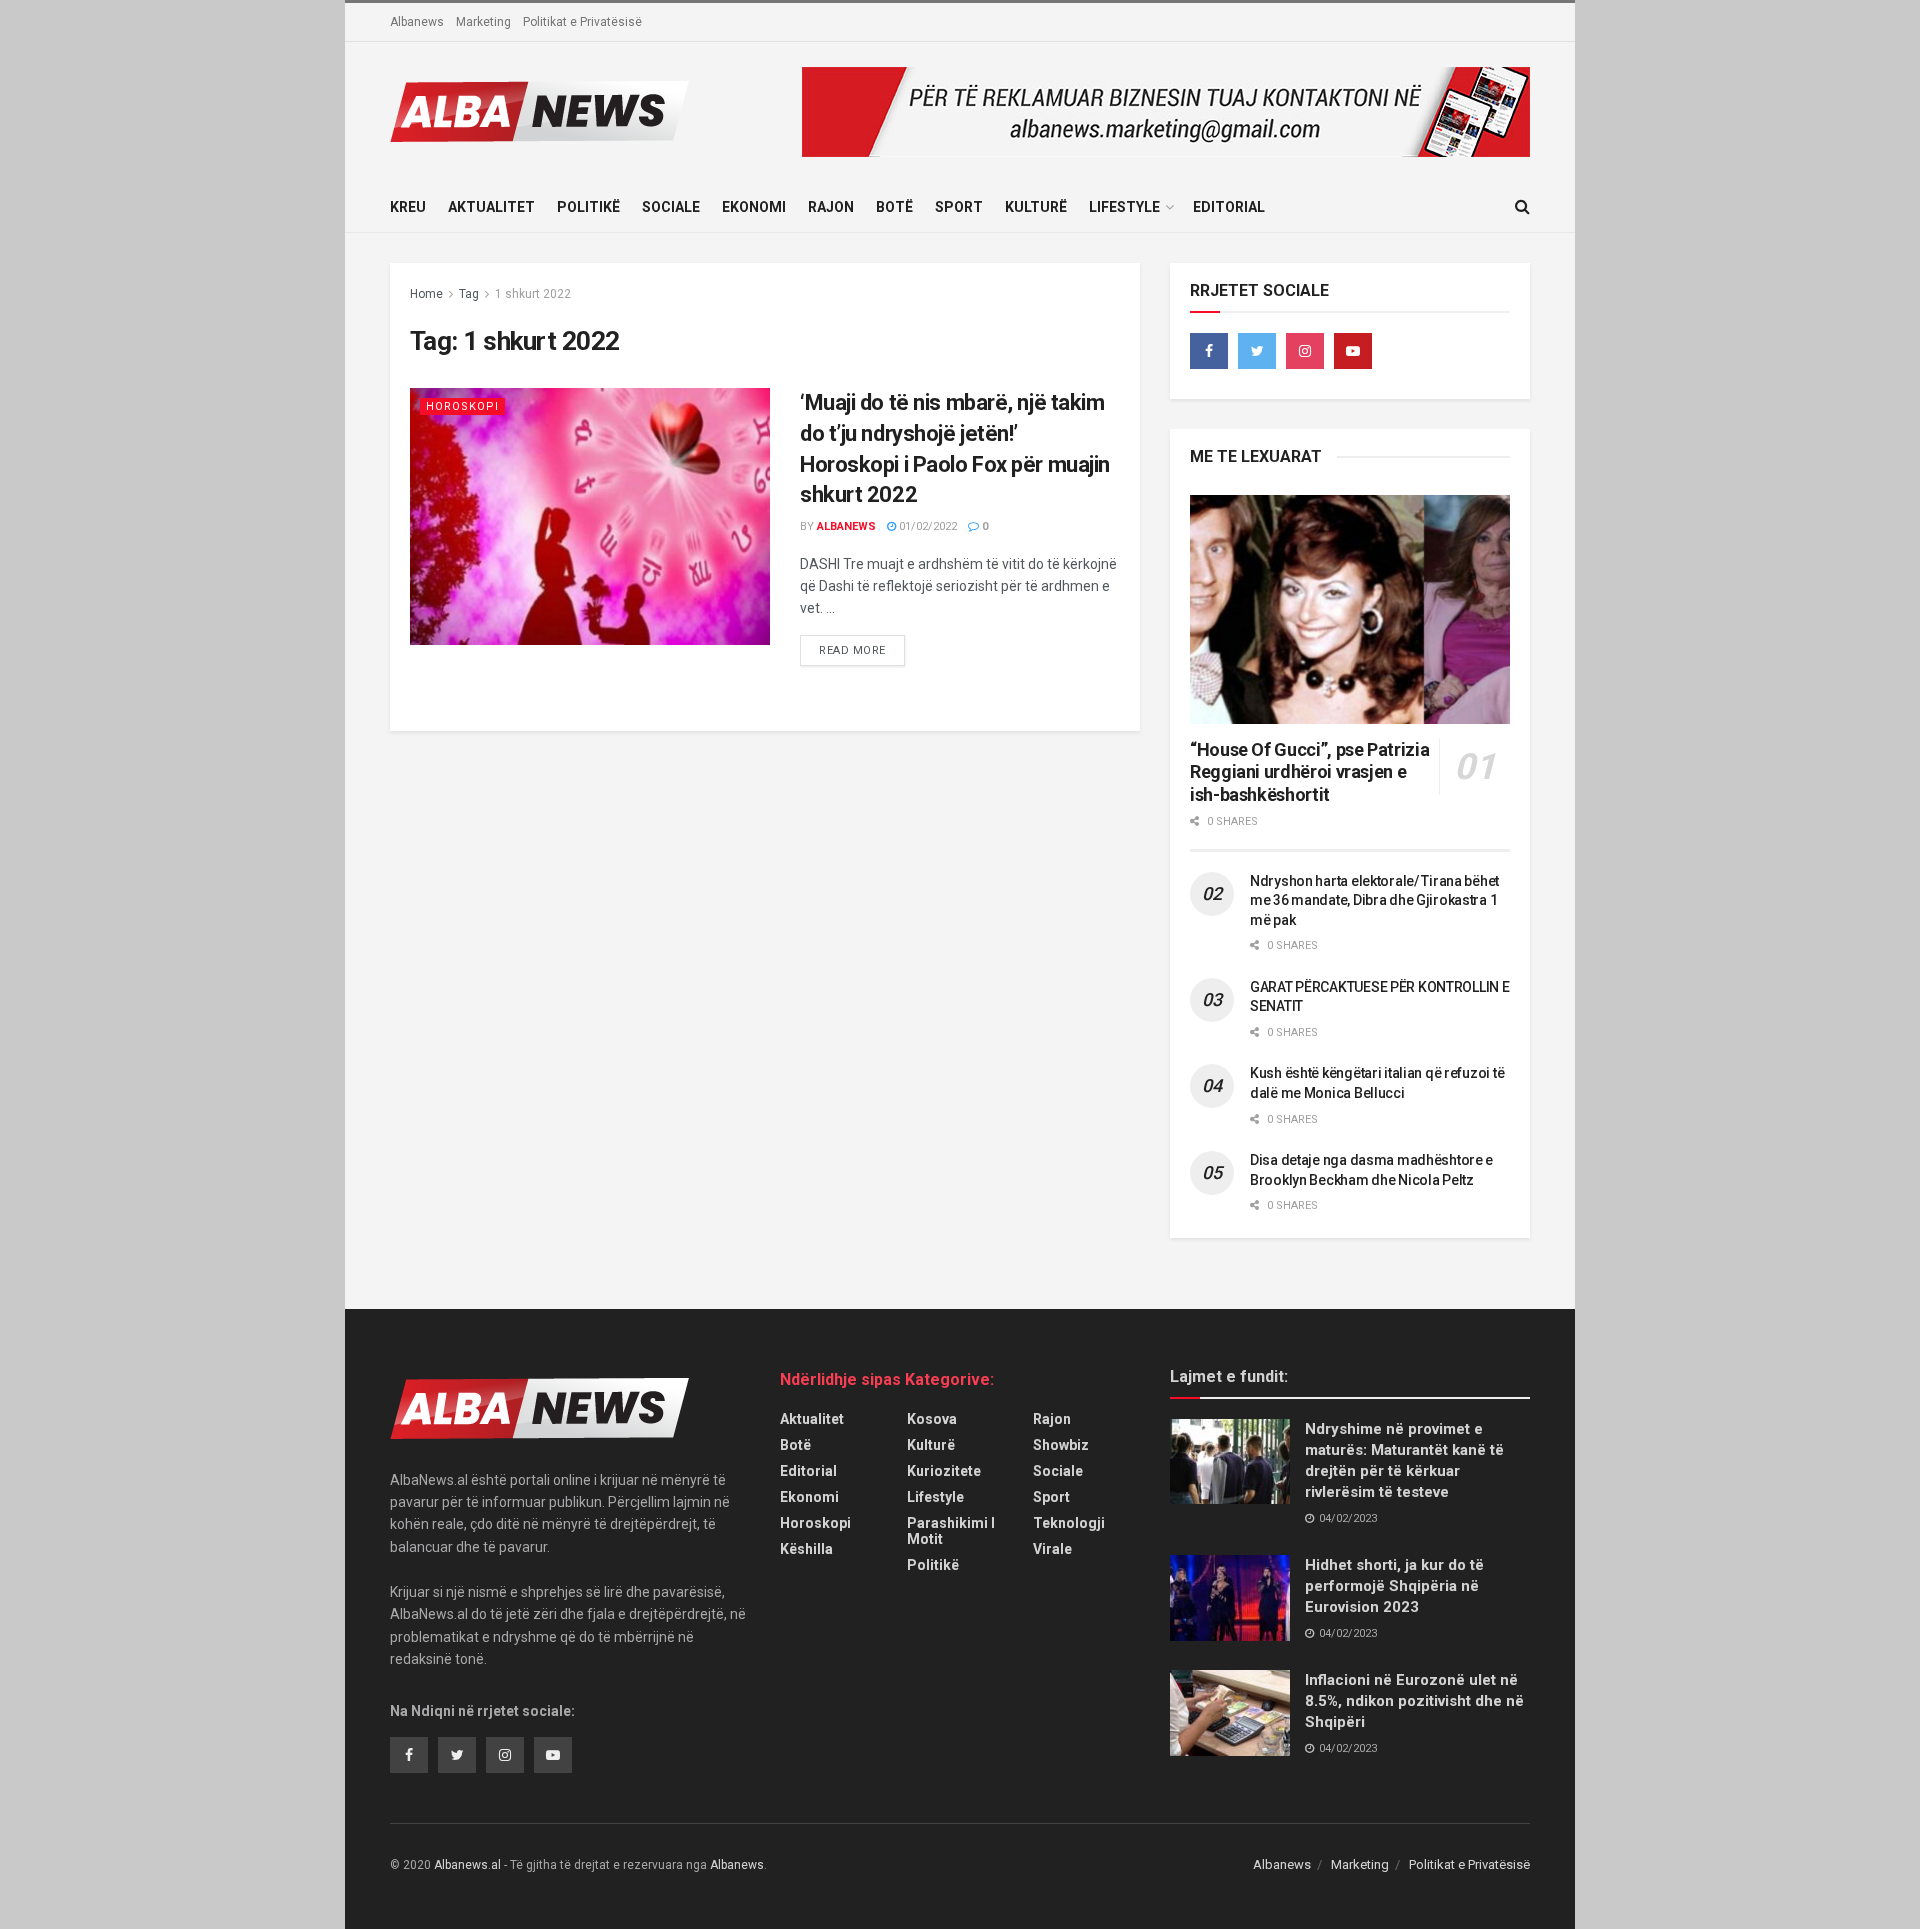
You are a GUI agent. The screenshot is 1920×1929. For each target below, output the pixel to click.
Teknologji (1069, 1523)
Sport (959, 207)
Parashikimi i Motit (951, 1531)
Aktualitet (491, 207)
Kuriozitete (944, 1471)
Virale (1052, 1549)
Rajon (831, 207)
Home (426, 294)
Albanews (417, 22)
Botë (894, 207)
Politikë (588, 207)
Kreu (408, 207)
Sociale (671, 207)
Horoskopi (462, 406)
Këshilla (806, 1549)
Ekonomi (754, 207)
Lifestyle (1124, 207)
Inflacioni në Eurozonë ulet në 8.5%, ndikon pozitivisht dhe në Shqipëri (1414, 1701)
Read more (852, 650)
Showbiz (1061, 1445)
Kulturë (1036, 207)
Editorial (1229, 207)
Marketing (483, 22)
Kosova (932, 1419)
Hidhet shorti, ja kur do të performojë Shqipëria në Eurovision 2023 (1394, 1586)
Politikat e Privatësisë (582, 22)
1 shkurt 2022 (533, 294)
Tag (469, 294)
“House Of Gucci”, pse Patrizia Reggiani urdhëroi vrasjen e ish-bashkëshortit (1309, 772)
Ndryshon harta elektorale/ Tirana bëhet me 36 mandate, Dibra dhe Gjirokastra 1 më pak (1374, 900)
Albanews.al (467, 1865)
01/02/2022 (926, 526)
